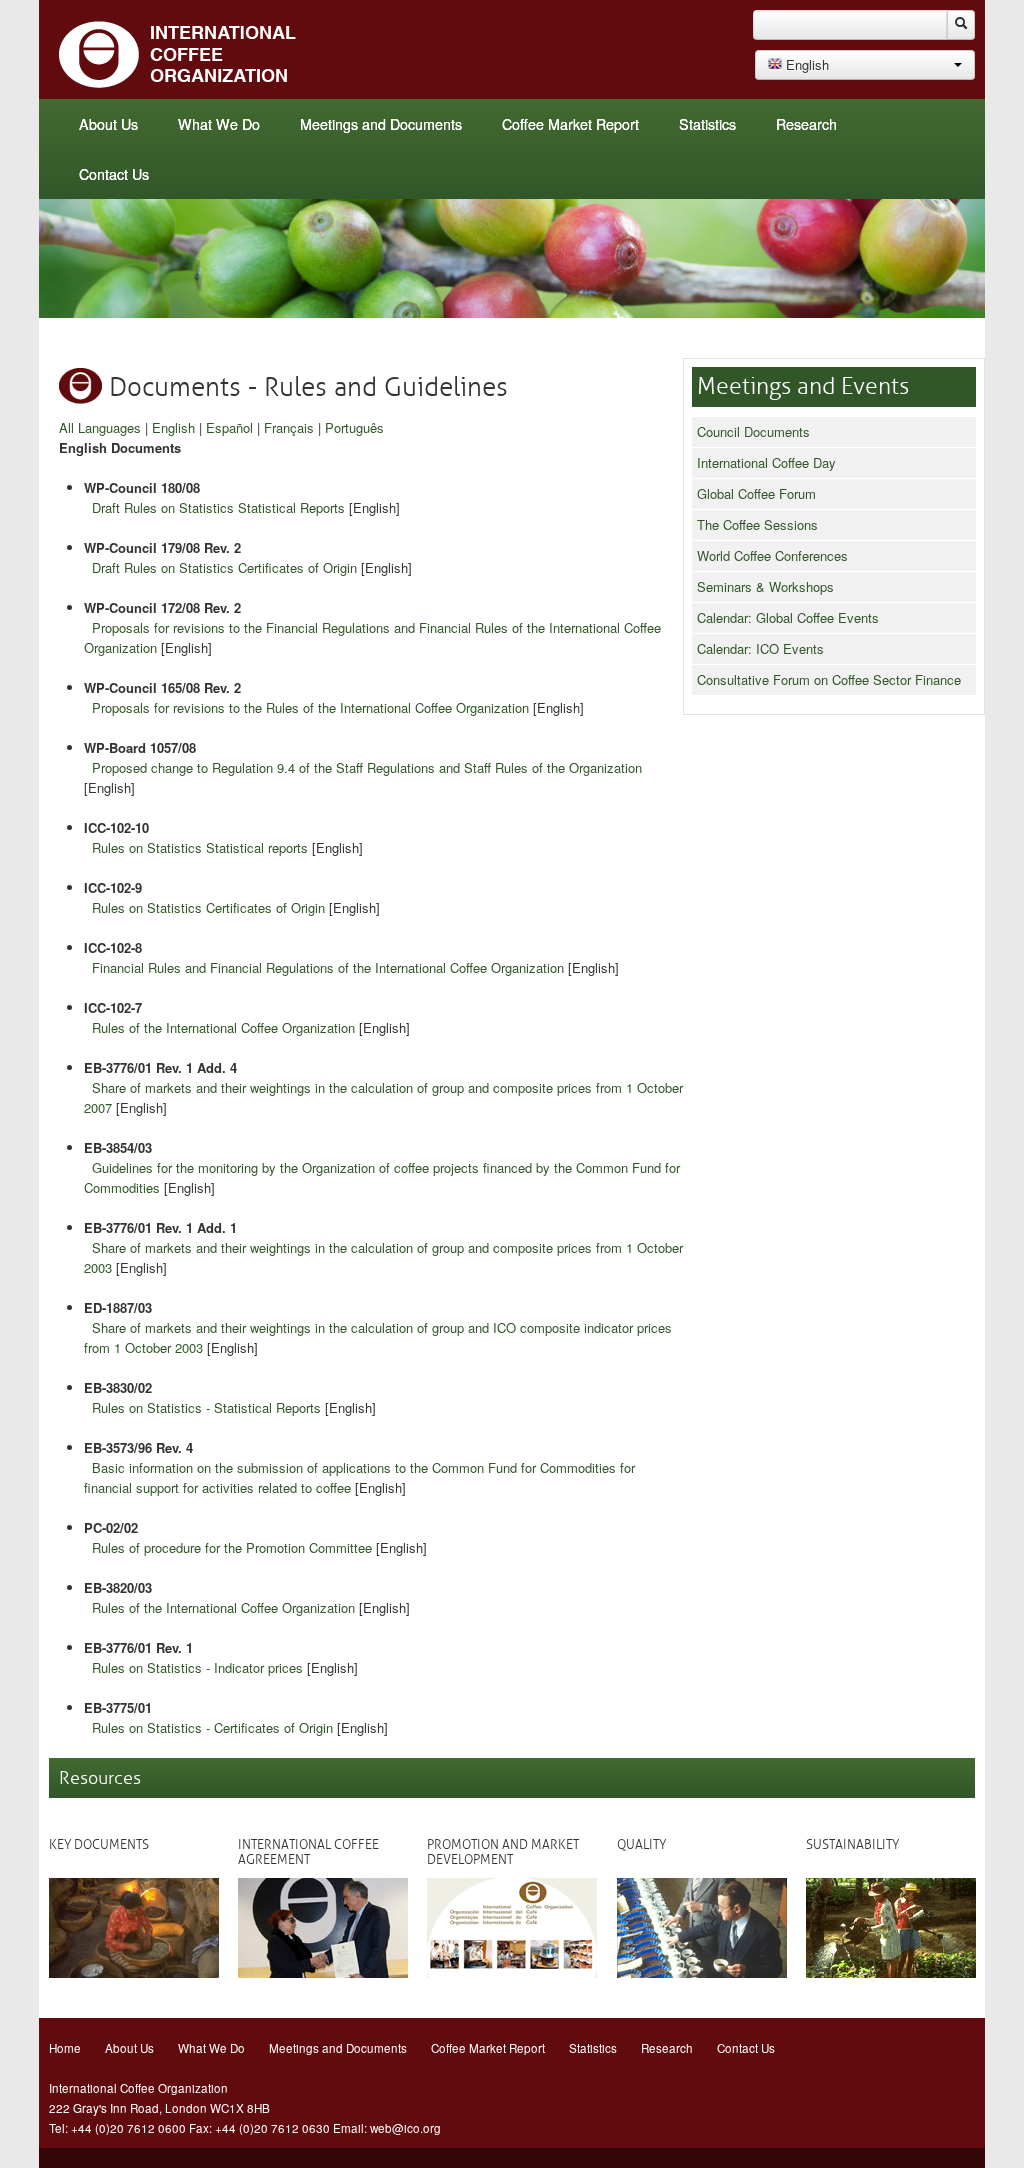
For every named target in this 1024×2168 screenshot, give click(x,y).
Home (65, 2048)
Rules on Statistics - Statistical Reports (206, 1407)
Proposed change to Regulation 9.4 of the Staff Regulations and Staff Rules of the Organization (367, 767)
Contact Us (114, 174)
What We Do (219, 124)
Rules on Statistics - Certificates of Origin (212, 1727)
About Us (108, 124)
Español (229, 427)
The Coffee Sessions (757, 524)
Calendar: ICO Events (760, 648)
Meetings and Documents (381, 124)
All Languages (100, 427)
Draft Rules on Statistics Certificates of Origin (224, 567)
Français (289, 427)
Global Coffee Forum (756, 493)
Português (354, 427)
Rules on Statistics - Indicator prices (197, 1667)
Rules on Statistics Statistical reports (200, 847)
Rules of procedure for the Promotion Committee (232, 1547)
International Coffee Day (766, 462)
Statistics (707, 124)
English (173, 427)
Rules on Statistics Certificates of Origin (208, 907)
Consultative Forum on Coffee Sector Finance (829, 679)
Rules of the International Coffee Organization (223, 1027)
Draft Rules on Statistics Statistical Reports (218, 507)
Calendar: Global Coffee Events (788, 617)
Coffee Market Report (570, 124)
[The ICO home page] (178, 52)
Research (806, 124)
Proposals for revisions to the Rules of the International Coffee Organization (310, 707)
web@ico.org (405, 2128)
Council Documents (753, 431)
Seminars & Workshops (765, 586)
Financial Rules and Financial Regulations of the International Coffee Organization (328, 967)
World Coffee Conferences (772, 555)
